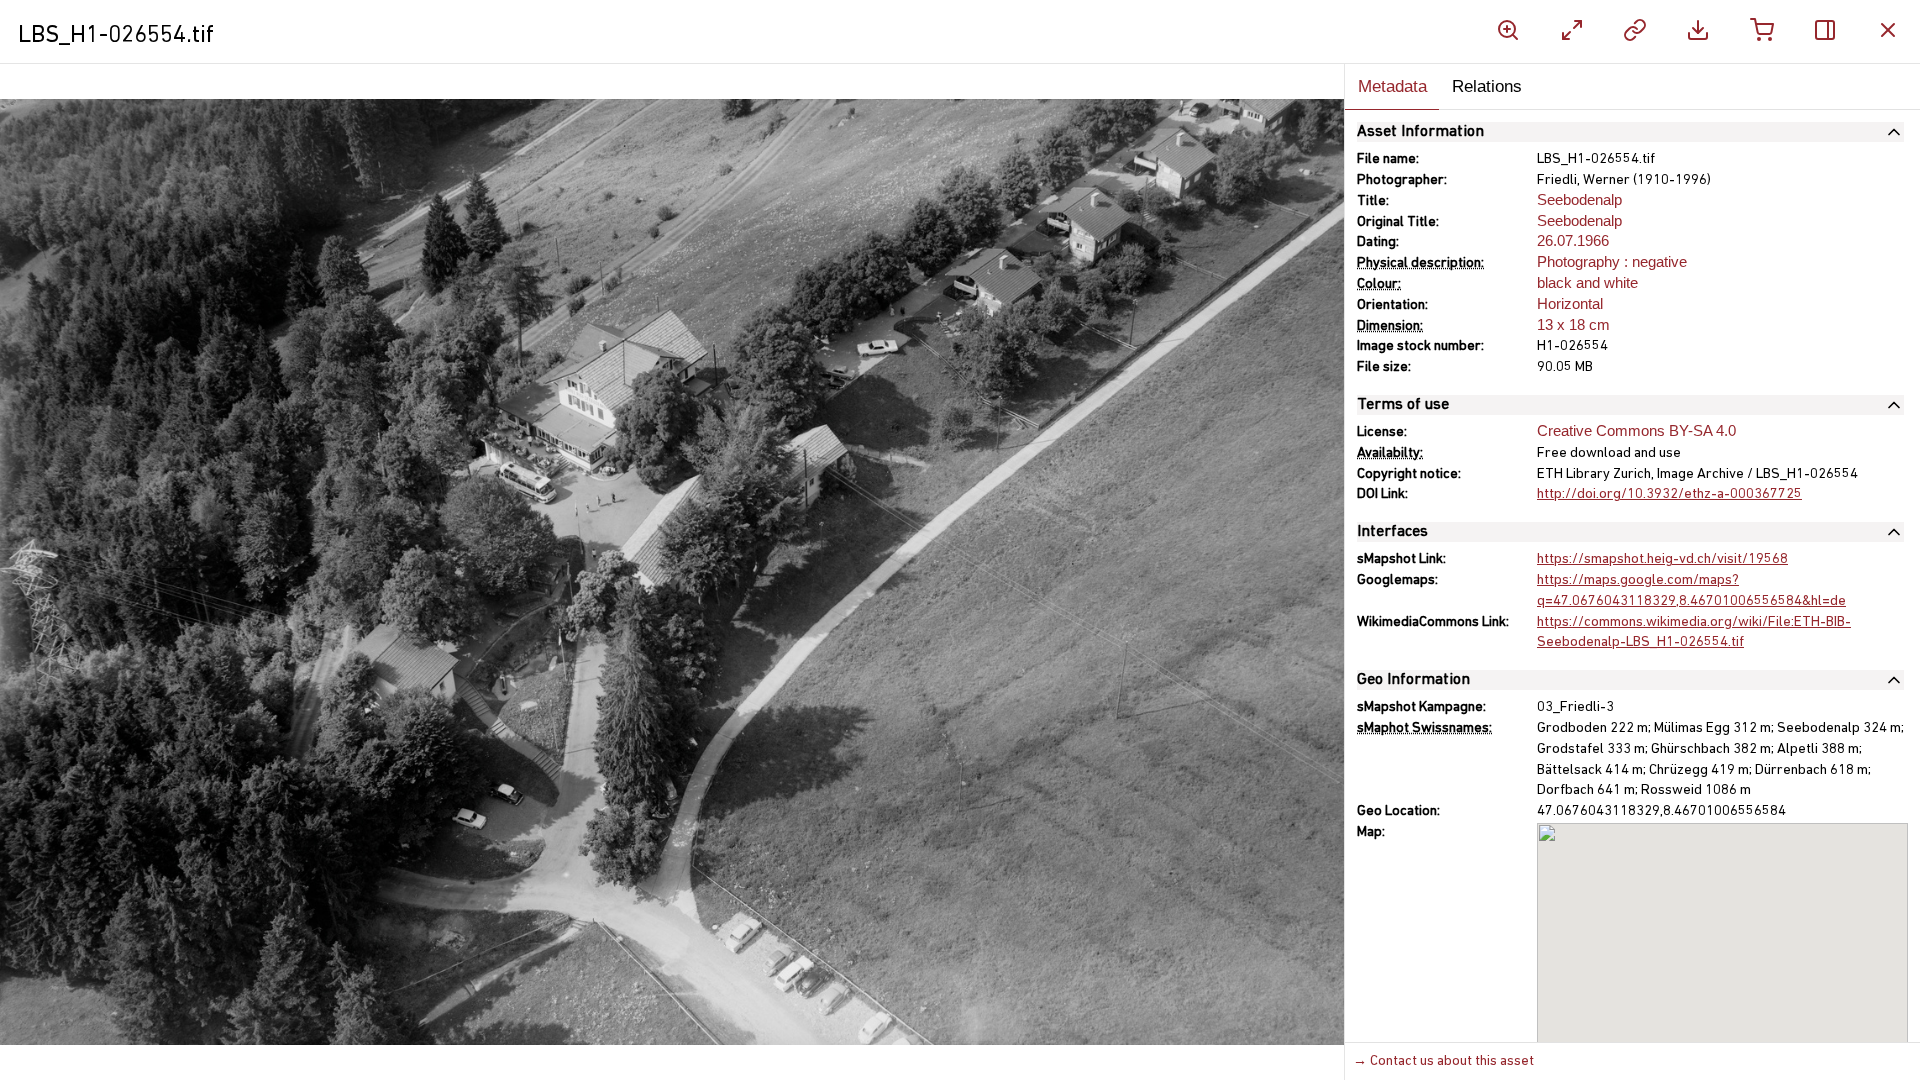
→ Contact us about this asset (1443, 1061)
